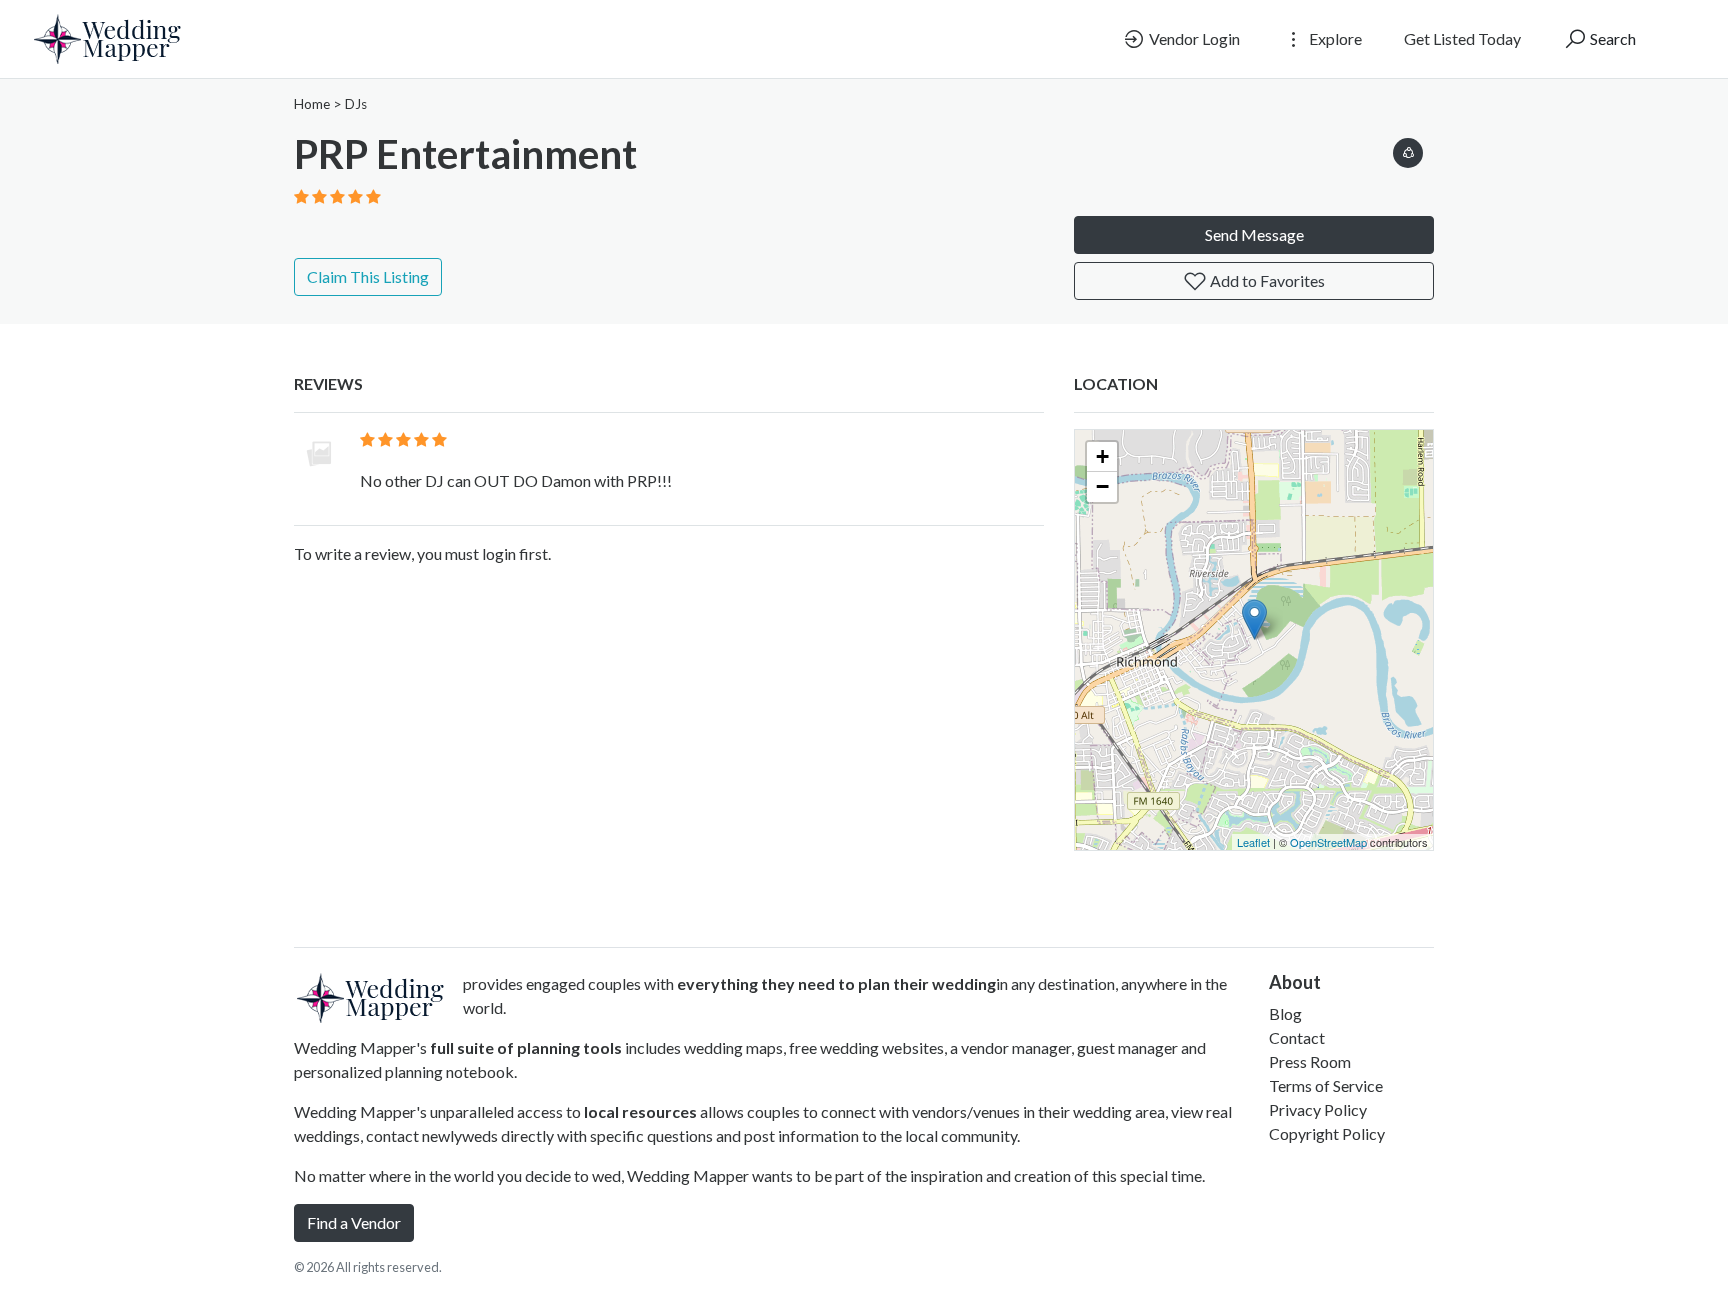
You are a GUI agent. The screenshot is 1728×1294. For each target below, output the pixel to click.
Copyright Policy (1327, 1133)
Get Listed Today (1462, 38)
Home (312, 104)
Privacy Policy (1318, 1109)
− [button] (1102, 486)
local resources (640, 1111)
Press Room (1310, 1061)
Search (1611, 38)
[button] (1408, 149)
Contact (1297, 1037)
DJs (356, 104)
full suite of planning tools (526, 1047)
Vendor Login (1193, 38)
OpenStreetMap (1328, 842)
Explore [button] (1334, 38)
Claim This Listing (368, 276)
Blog (1285, 1013)
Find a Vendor (354, 1222)
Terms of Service (1326, 1085)
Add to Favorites (1266, 280)
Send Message (1254, 234)
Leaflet (1253, 842)
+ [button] (1102, 456)
